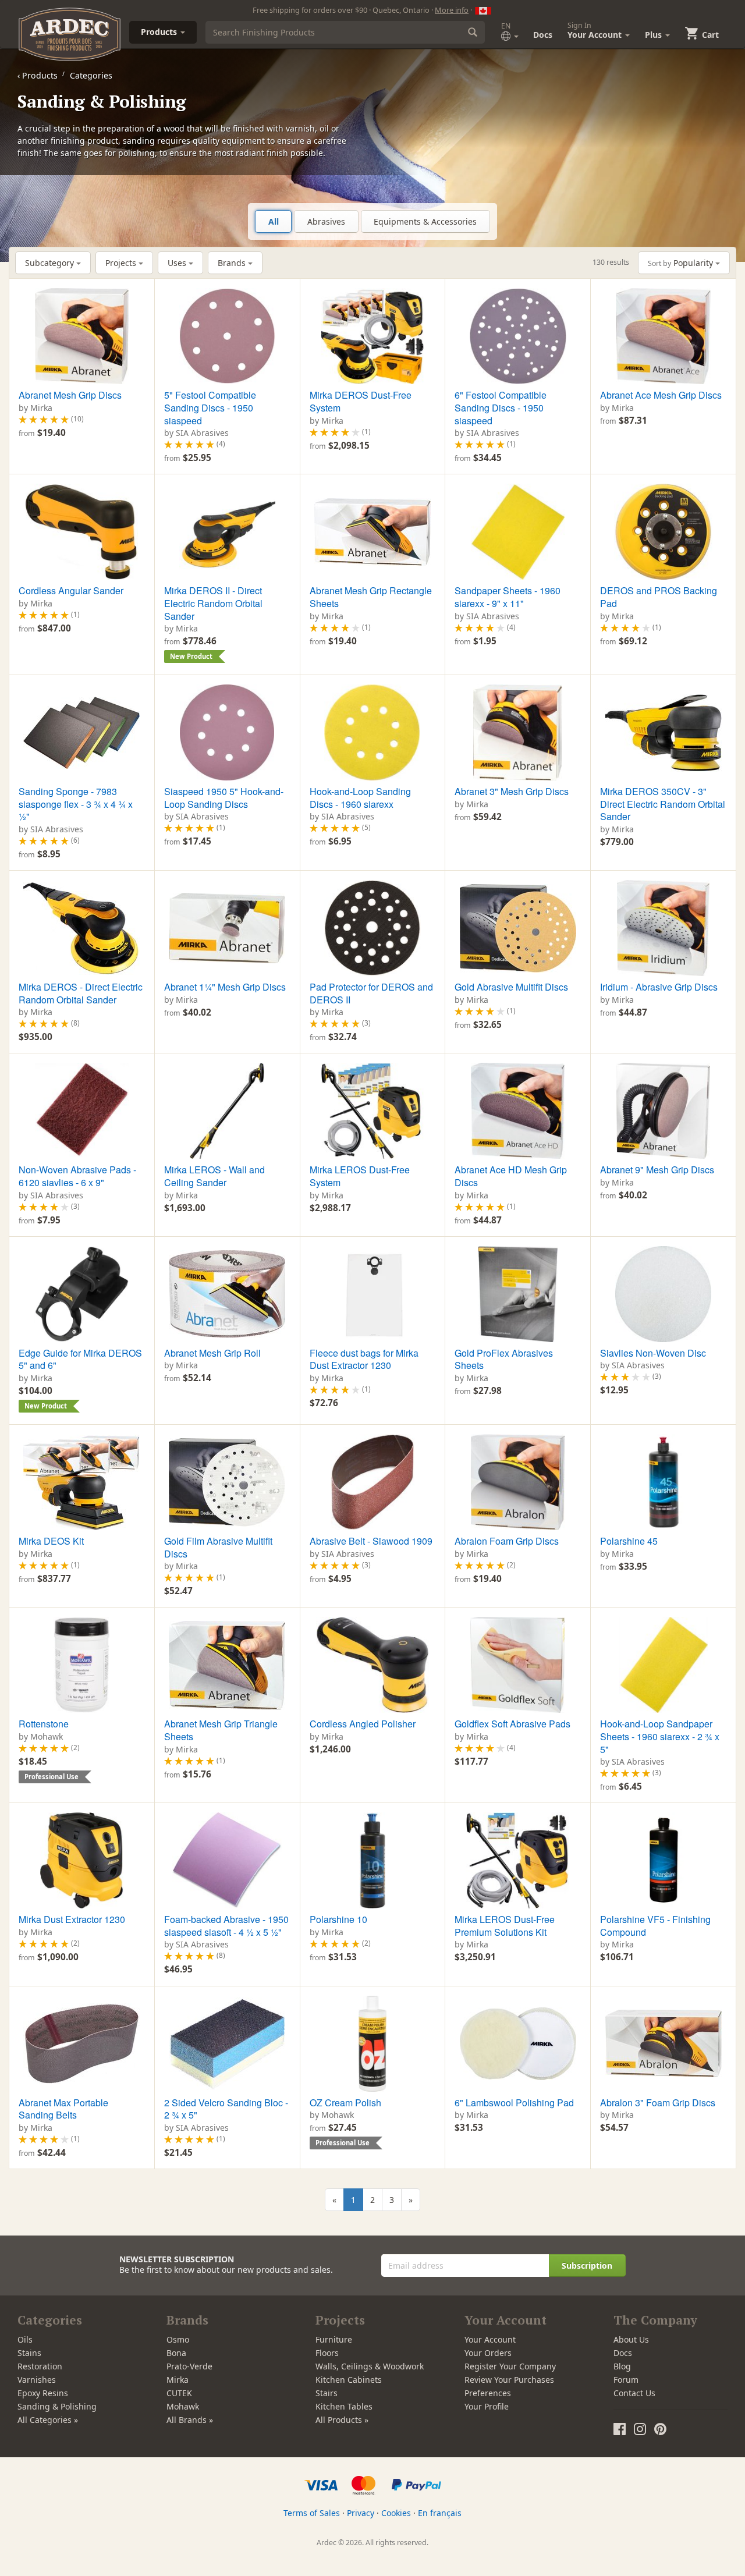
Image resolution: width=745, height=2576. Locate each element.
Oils (25, 2339)
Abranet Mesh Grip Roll (212, 1353)
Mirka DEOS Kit (51, 1541)
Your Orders (488, 2353)
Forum (626, 2380)
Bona (176, 2353)
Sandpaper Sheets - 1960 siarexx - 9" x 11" (508, 597)
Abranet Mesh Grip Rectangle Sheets (371, 597)
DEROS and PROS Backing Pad (659, 597)
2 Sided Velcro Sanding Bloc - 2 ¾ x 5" (226, 2109)
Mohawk (183, 2406)
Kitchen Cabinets (349, 2380)
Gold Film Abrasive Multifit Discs (218, 1547)
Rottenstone (44, 1724)
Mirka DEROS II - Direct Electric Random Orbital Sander (213, 603)
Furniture (334, 2339)
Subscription (587, 2265)
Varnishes (37, 2380)
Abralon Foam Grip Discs (507, 1541)
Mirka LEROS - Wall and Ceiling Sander (214, 1176)
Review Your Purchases (509, 2380)
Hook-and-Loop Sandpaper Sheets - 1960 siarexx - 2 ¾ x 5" (660, 1736)
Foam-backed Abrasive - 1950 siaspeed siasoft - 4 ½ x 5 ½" (226, 1926)
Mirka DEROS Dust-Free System (361, 401)
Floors (327, 2353)
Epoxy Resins (43, 2393)
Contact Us (634, 2393)
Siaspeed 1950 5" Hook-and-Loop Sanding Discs (224, 798)
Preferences (488, 2393)
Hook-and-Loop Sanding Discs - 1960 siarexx (360, 798)
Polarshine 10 (338, 1919)
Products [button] (160, 32)
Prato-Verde (189, 2366)
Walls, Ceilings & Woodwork (370, 2366)
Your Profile (487, 2406)
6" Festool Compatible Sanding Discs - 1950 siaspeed (501, 407)
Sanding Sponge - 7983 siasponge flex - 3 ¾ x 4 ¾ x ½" (76, 804)
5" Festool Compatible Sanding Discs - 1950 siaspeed (210, 407)
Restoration (40, 2366)
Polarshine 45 (629, 1541)
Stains (29, 2353)
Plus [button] (654, 35)
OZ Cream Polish (345, 2103)
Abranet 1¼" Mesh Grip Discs (225, 987)
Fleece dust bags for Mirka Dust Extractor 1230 (364, 1359)
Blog (622, 2366)
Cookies (396, 2513)
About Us (631, 2339)
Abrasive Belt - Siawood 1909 (371, 1541)
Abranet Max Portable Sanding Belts (63, 2109)
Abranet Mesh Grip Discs (70, 395)
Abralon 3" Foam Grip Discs (658, 2103)
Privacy (361, 2513)
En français (440, 2513)
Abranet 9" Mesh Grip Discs (657, 1170)
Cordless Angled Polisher (363, 1724)
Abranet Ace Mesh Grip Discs (661, 395)
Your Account (490, 2339)
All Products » (342, 2420)
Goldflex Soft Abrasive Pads (512, 1724)
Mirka (178, 2380)
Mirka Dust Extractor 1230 (72, 1919)
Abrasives (326, 221)
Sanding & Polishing (57, 2406)
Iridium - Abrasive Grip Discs (659, 987)
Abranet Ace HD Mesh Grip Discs (511, 1176)
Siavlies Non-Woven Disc (653, 1353)
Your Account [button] (596, 30)
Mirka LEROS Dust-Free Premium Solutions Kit (505, 1926)
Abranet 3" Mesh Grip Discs (512, 791)
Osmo (178, 2339)
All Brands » (190, 2420)
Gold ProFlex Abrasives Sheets (504, 1359)
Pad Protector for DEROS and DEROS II (371, 993)
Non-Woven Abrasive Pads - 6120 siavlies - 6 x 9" (77, 1176)
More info (452, 10)
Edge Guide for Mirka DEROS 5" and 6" (80, 1359)
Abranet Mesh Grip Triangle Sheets (221, 1730)
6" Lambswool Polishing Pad (514, 2103)
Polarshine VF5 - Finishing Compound (655, 1926)
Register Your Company (510, 2366)
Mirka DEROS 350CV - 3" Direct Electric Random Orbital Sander (663, 804)
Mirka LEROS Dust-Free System (360, 1176)
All (274, 221)
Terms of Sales (312, 2513)
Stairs (327, 2393)
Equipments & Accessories (425, 221)
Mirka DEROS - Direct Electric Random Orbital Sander (81, 993)
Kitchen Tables (344, 2406)
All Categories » (48, 2420)
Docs (543, 35)
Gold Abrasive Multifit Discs (511, 987)
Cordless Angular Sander (71, 590)
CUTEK (179, 2393)
